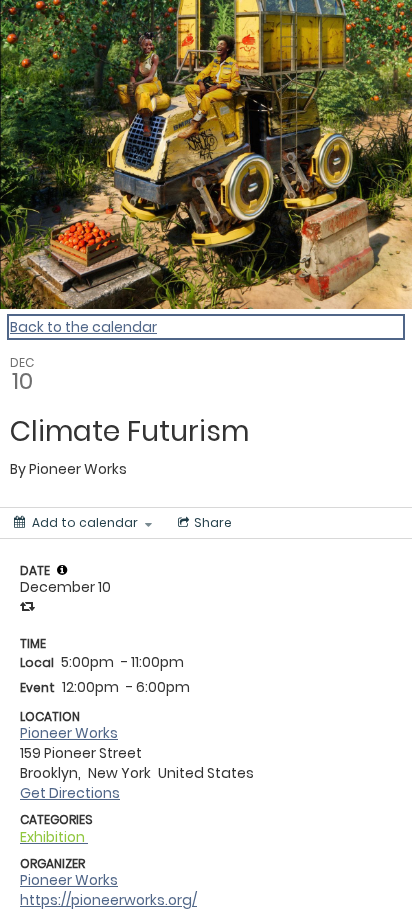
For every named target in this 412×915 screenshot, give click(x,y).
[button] (62, 570)
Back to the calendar (83, 327)
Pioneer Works (69, 733)
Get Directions (70, 793)
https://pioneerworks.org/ (108, 900)
